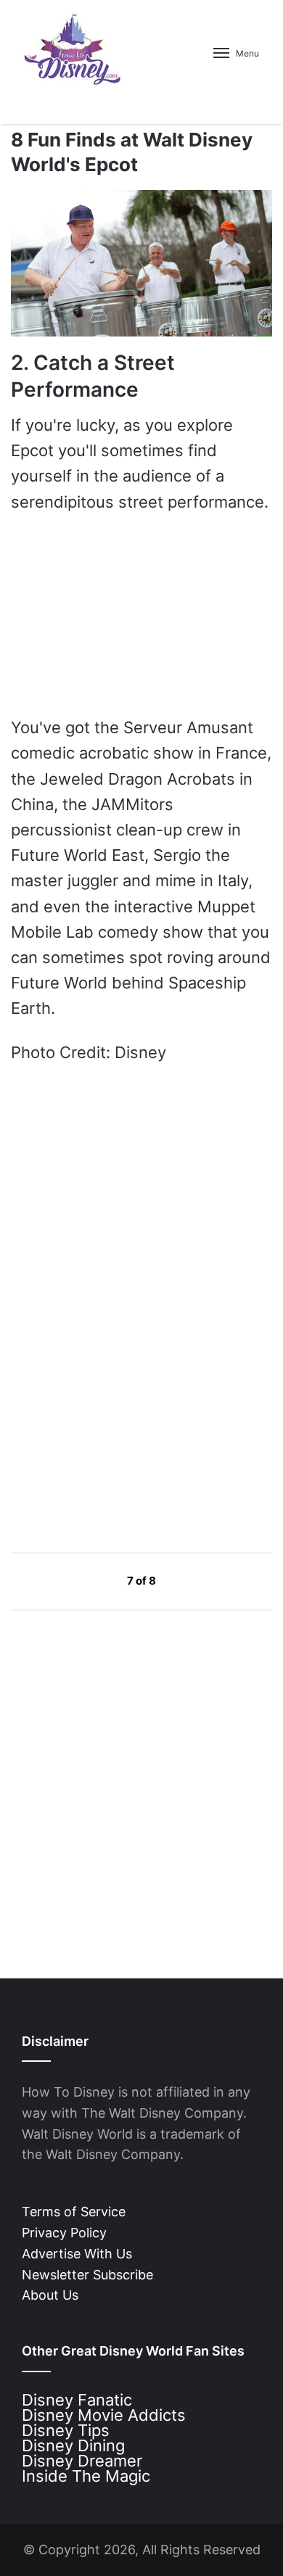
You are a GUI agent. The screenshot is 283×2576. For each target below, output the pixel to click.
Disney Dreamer (82, 2461)
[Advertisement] (120, 1402)
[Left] (94, 1580)
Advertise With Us (77, 2254)
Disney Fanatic (77, 2400)
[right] (190, 1580)
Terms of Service (74, 2212)
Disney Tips (66, 2430)
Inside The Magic (86, 2476)
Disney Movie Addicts (104, 2415)
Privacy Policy (64, 2233)
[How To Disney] (73, 49)
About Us (50, 2295)
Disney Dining (73, 2445)
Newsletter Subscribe (87, 2275)
